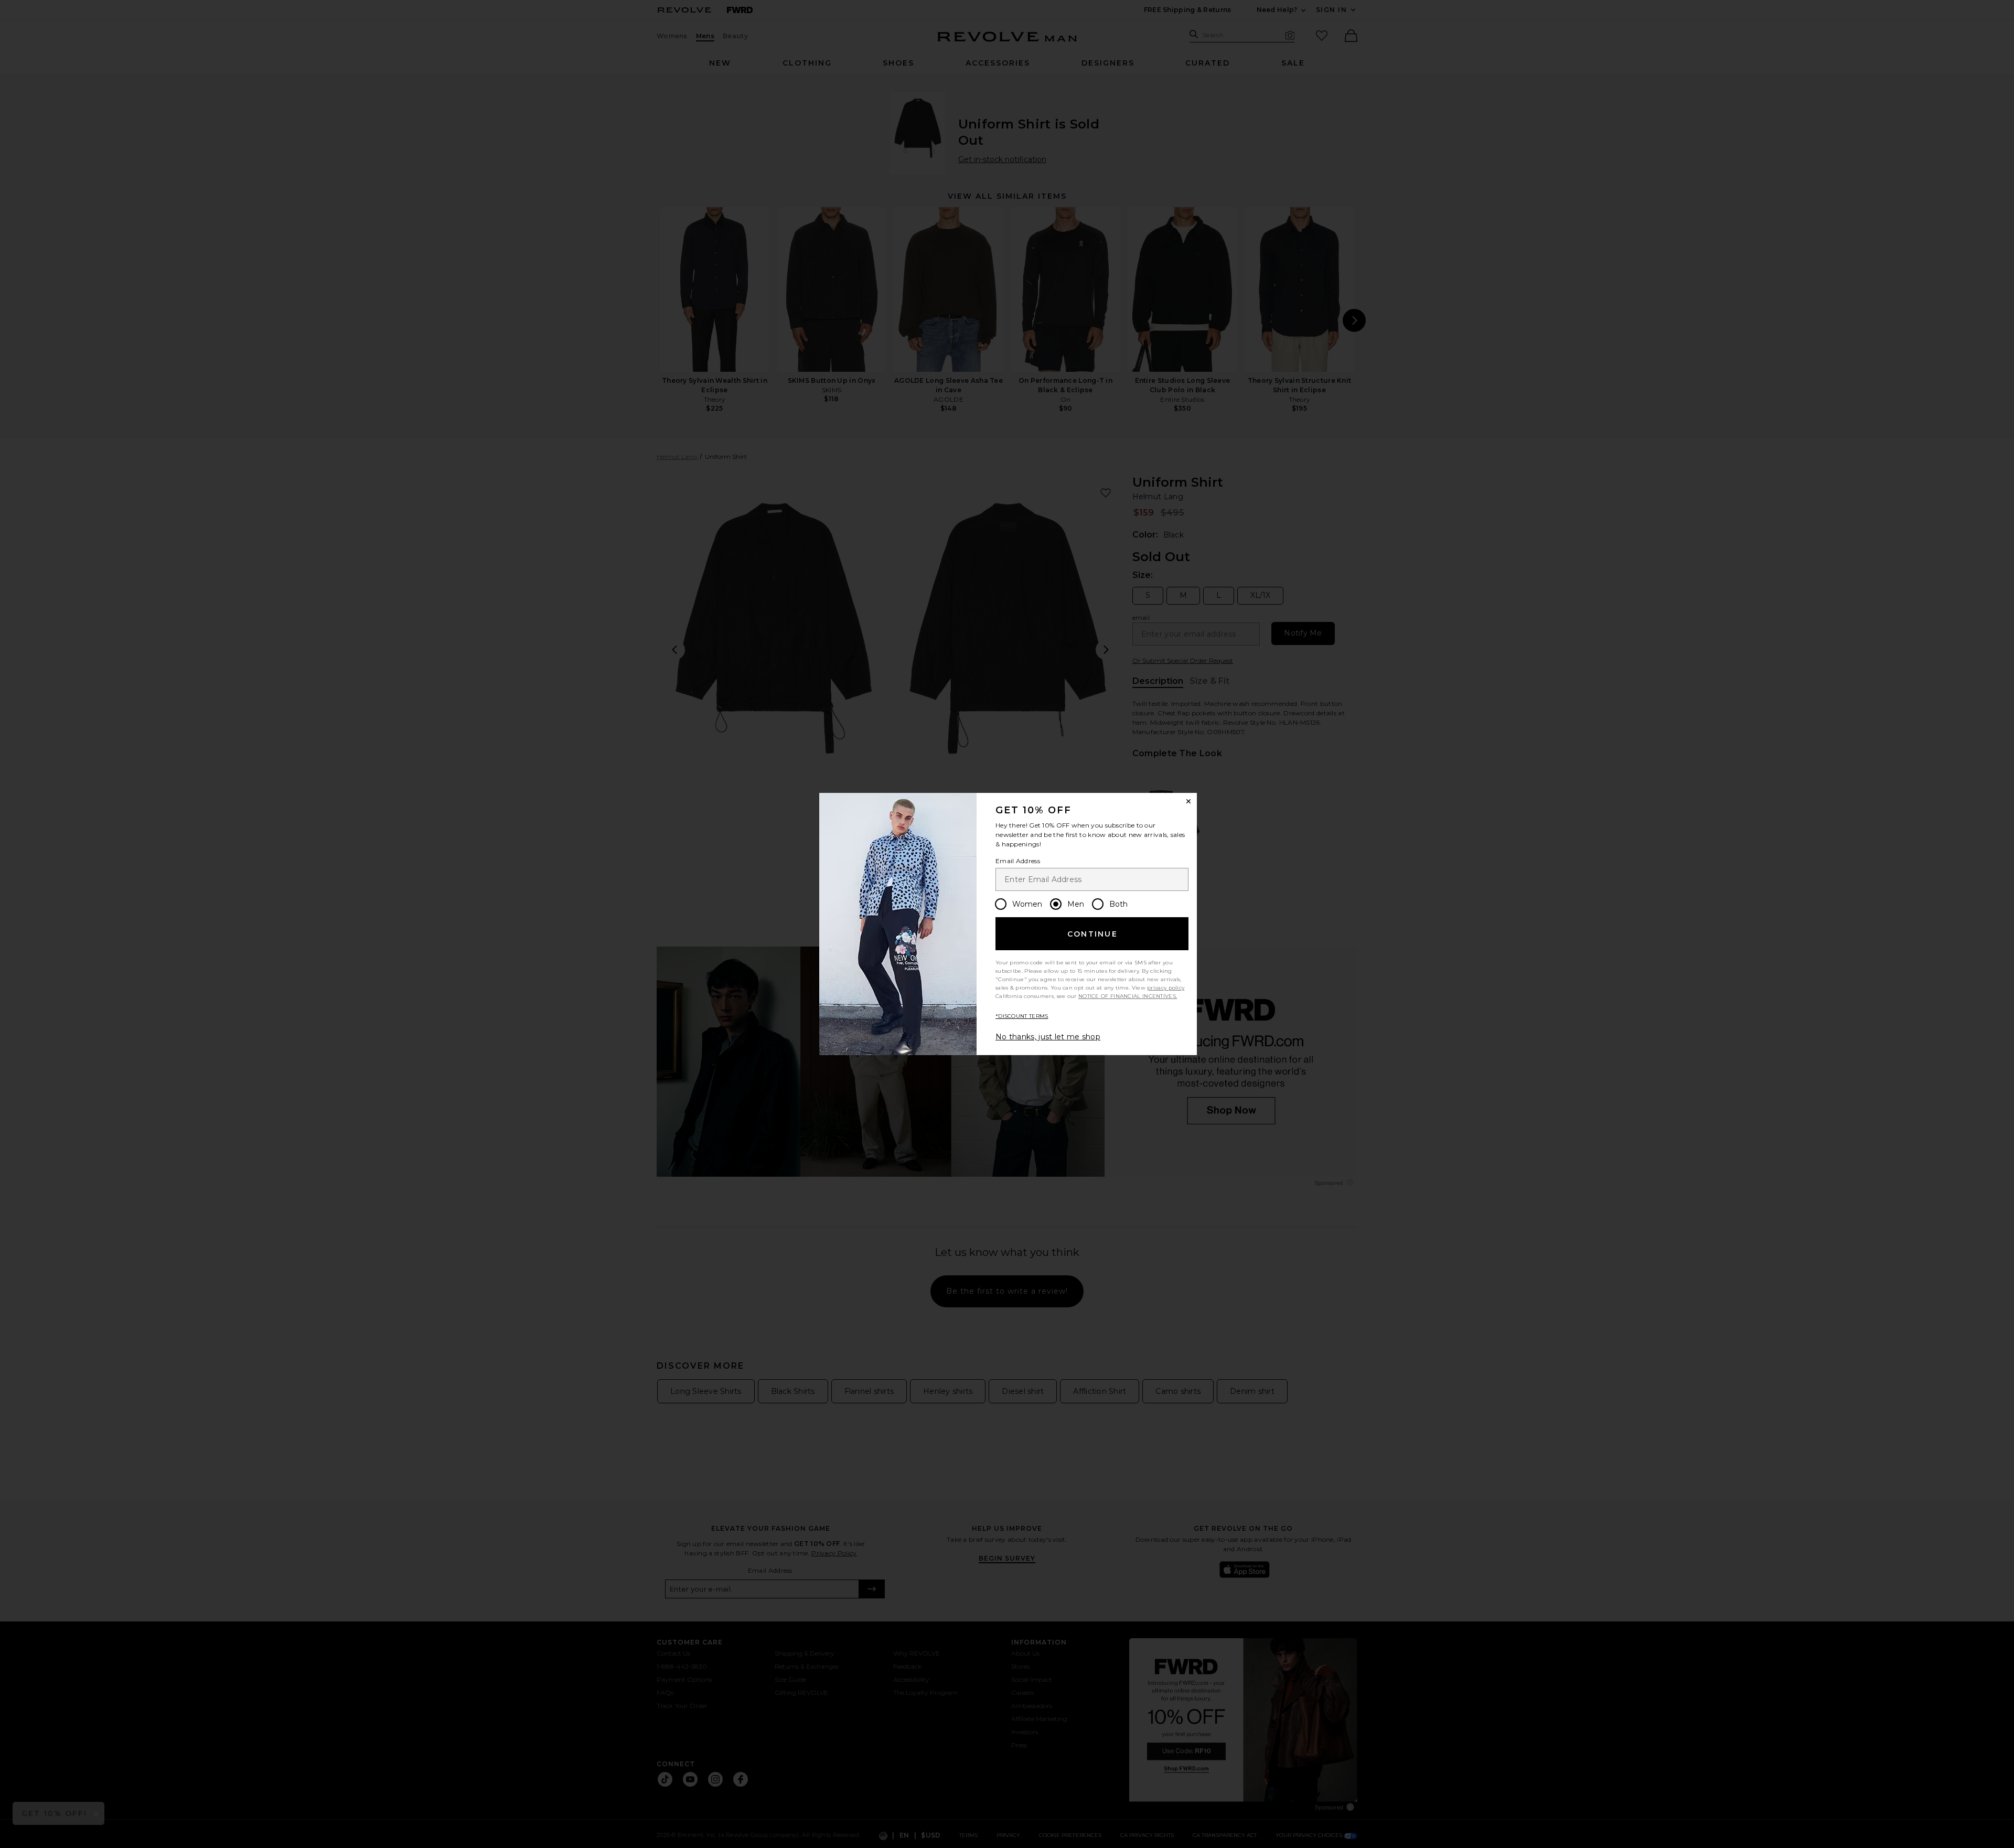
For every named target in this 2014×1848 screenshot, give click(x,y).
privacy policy (1166, 988)
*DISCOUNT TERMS (1022, 1016)
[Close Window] (1188, 801)
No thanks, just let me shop (1048, 1037)
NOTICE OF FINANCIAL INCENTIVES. (1128, 996)
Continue (1092, 934)
